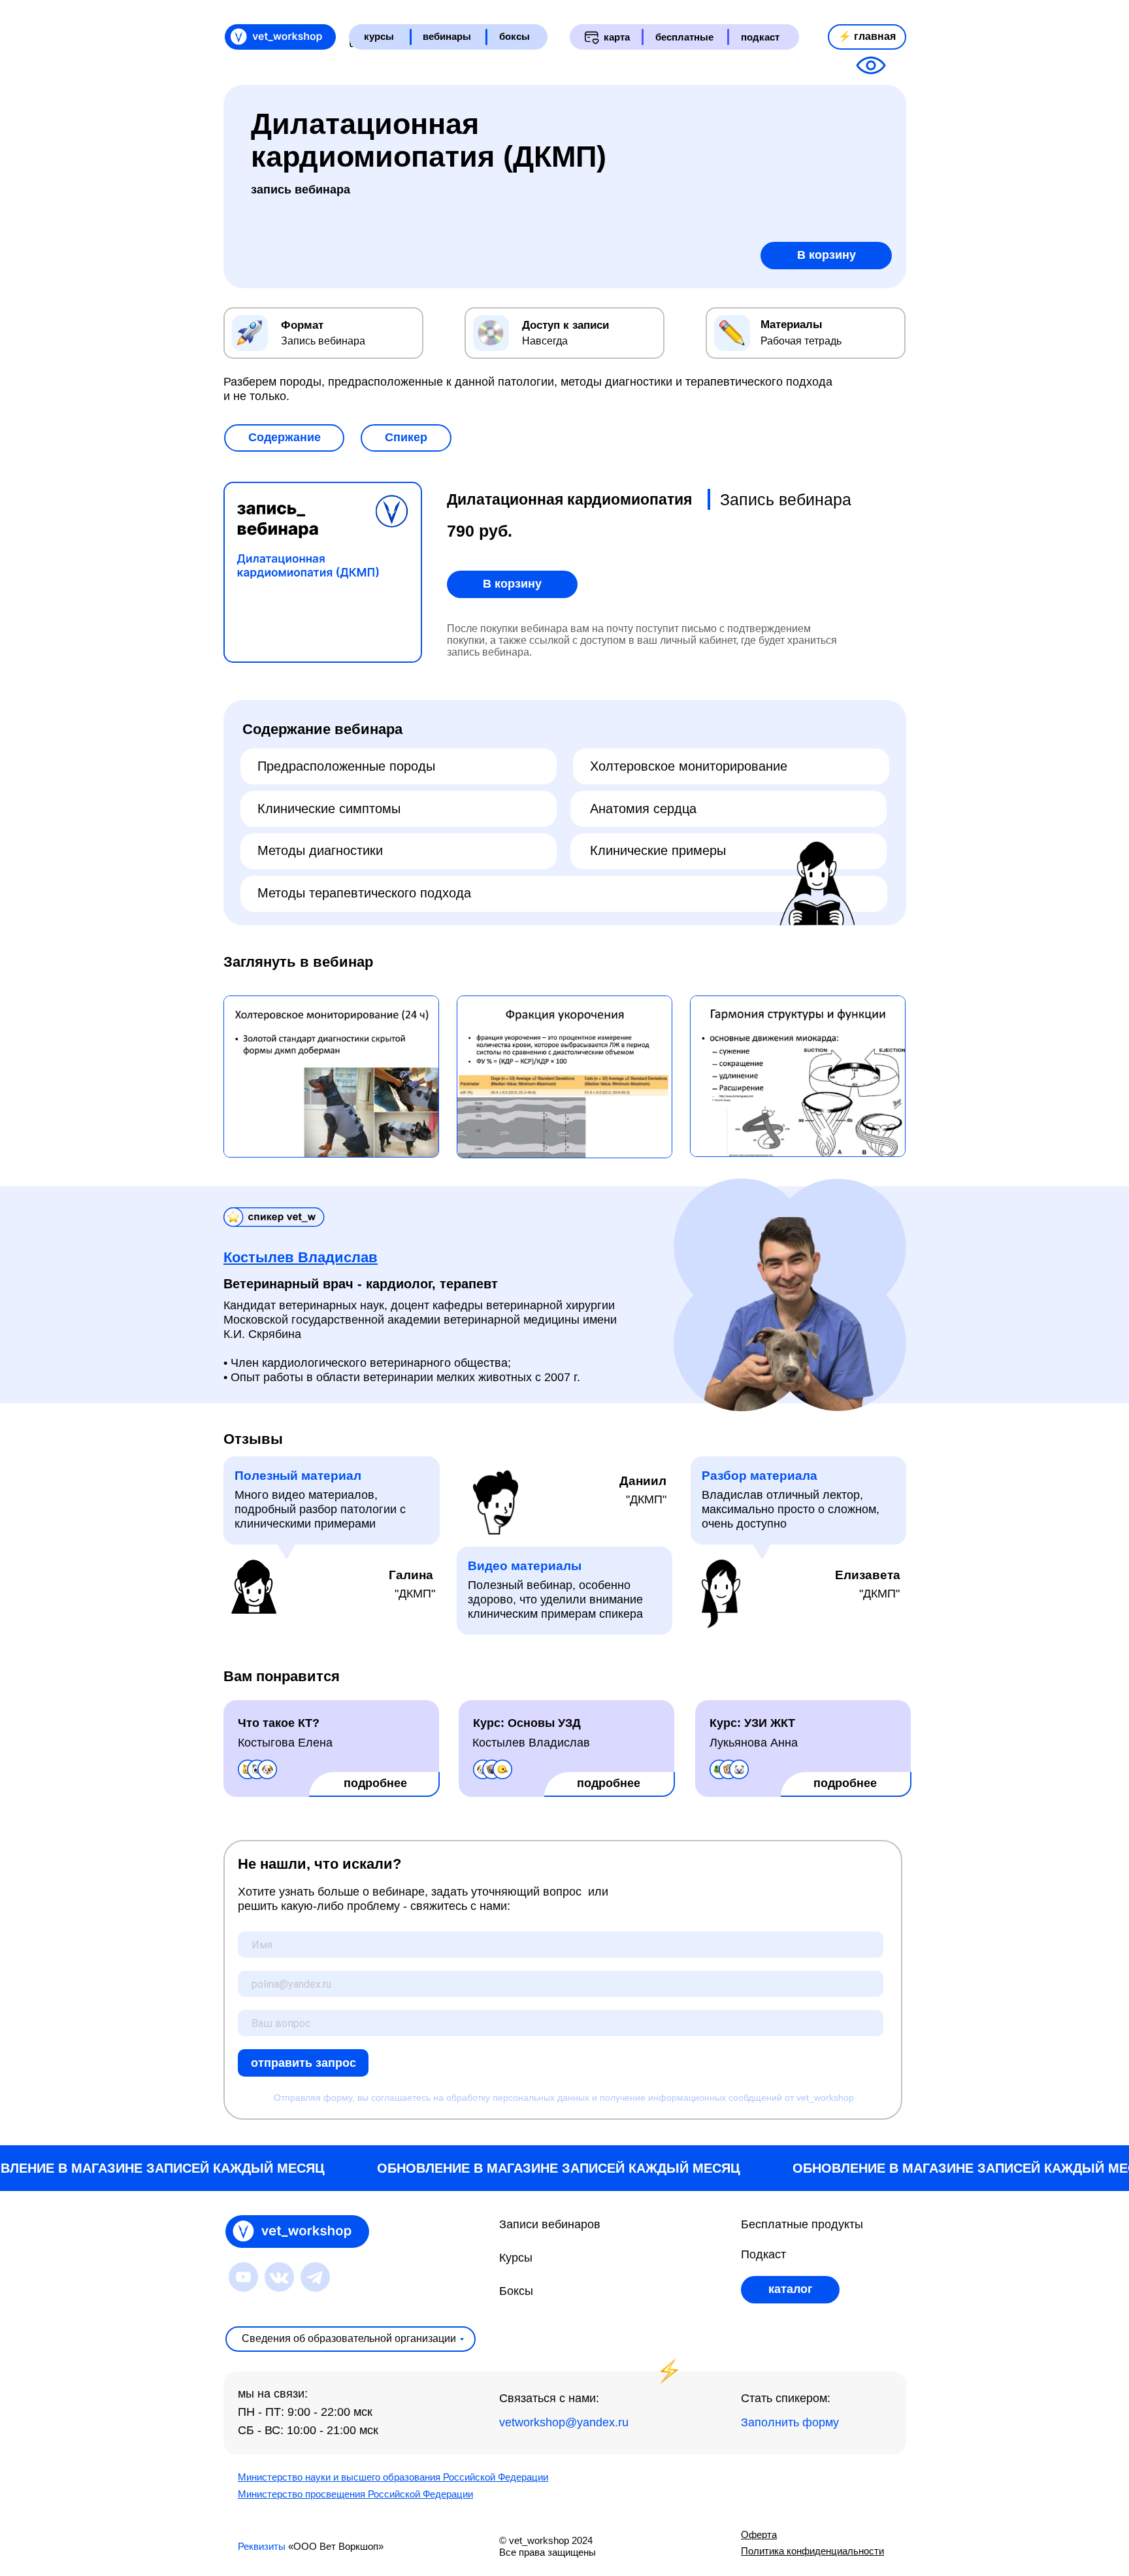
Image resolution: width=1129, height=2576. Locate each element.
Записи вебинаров (550, 2224)
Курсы (516, 2258)
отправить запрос (303, 2063)
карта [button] (617, 37)
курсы (379, 36)
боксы (515, 36)
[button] (284, 438)
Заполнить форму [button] (790, 2422)
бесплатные (684, 37)
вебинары (447, 36)
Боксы (516, 2291)
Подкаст (763, 2254)
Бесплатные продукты (802, 2224)
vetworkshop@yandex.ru (564, 2422)
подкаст (760, 37)
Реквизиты (262, 2546)
